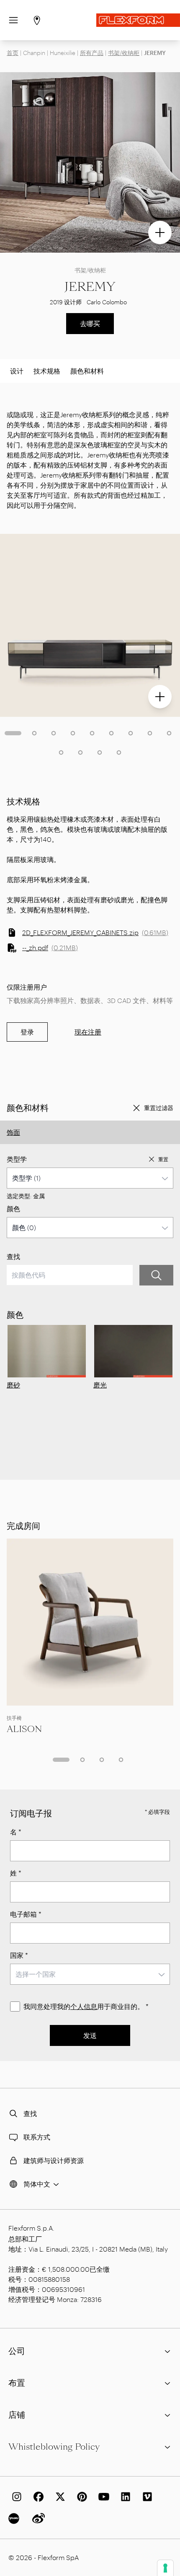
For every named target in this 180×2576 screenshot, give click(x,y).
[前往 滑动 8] (150, 733)
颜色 (13, 1208)
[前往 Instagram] (15, 2497)
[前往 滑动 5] (92, 733)
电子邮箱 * (26, 1914)
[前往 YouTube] (102, 2497)
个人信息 (84, 2006)
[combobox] (90, 1178)
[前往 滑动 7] (131, 733)
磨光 (100, 1385)
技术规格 (47, 371)
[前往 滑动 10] (61, 752)
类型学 (17, 1159)
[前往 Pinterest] (80, 2497)
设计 (17, 371)
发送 (90, 2035)
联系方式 (37, 2137)
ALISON (24, 1729)
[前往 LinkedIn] (124, 2497)
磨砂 (13, 1385)
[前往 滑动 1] (13, 733)
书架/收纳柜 (124, 53)
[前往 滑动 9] (169, 733)
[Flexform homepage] (138, 20)
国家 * (19, 1955)
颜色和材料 (87, 371)
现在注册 (88, 1032)
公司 (17, 2351)
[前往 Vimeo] (146, 2497)
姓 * (16, 1873)
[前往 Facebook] (37, 2497)
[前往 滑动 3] (54, 733)
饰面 (13, 1132)
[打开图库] (160, 233)
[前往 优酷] (15, 2519)
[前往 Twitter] (59, 2497)
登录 (27, 1032)
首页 (13, 53)
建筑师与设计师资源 (54, 2160)
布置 (17, 2383)
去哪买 (90, 323)
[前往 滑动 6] (111, 733)
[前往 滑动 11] (80, 752)
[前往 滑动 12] (100, 752)
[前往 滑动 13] (119, 752)
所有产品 (92, 53)
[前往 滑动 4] (73, 733)
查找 (13, 1256)
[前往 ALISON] (90, 1622)
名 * (16, 1832)
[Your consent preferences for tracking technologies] (165, 2568)
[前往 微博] (37, 2519)
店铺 (17, 2415)
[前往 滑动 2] (34, 733)
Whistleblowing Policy (54, 2447)
